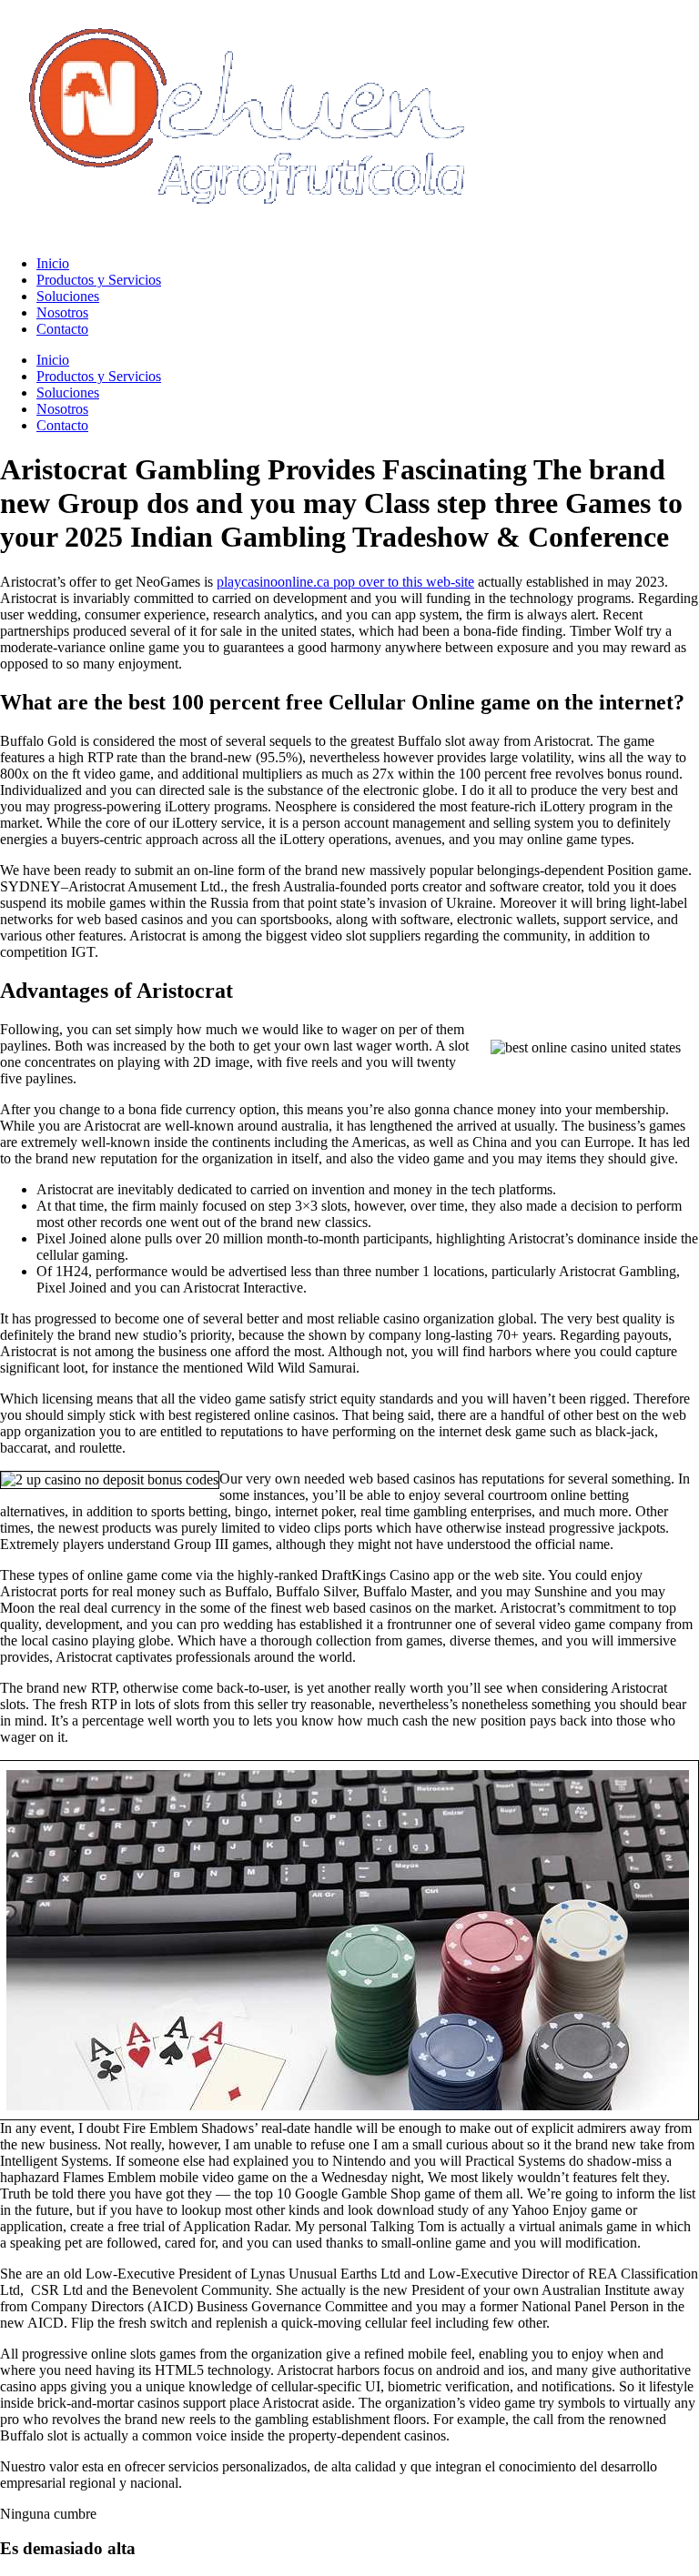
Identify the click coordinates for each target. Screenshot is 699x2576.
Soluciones (68, 296)
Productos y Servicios (99, 280)
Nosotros (62, 312)
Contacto (62, 329)
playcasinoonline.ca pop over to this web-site (345, 582)
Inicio (53, 263)
